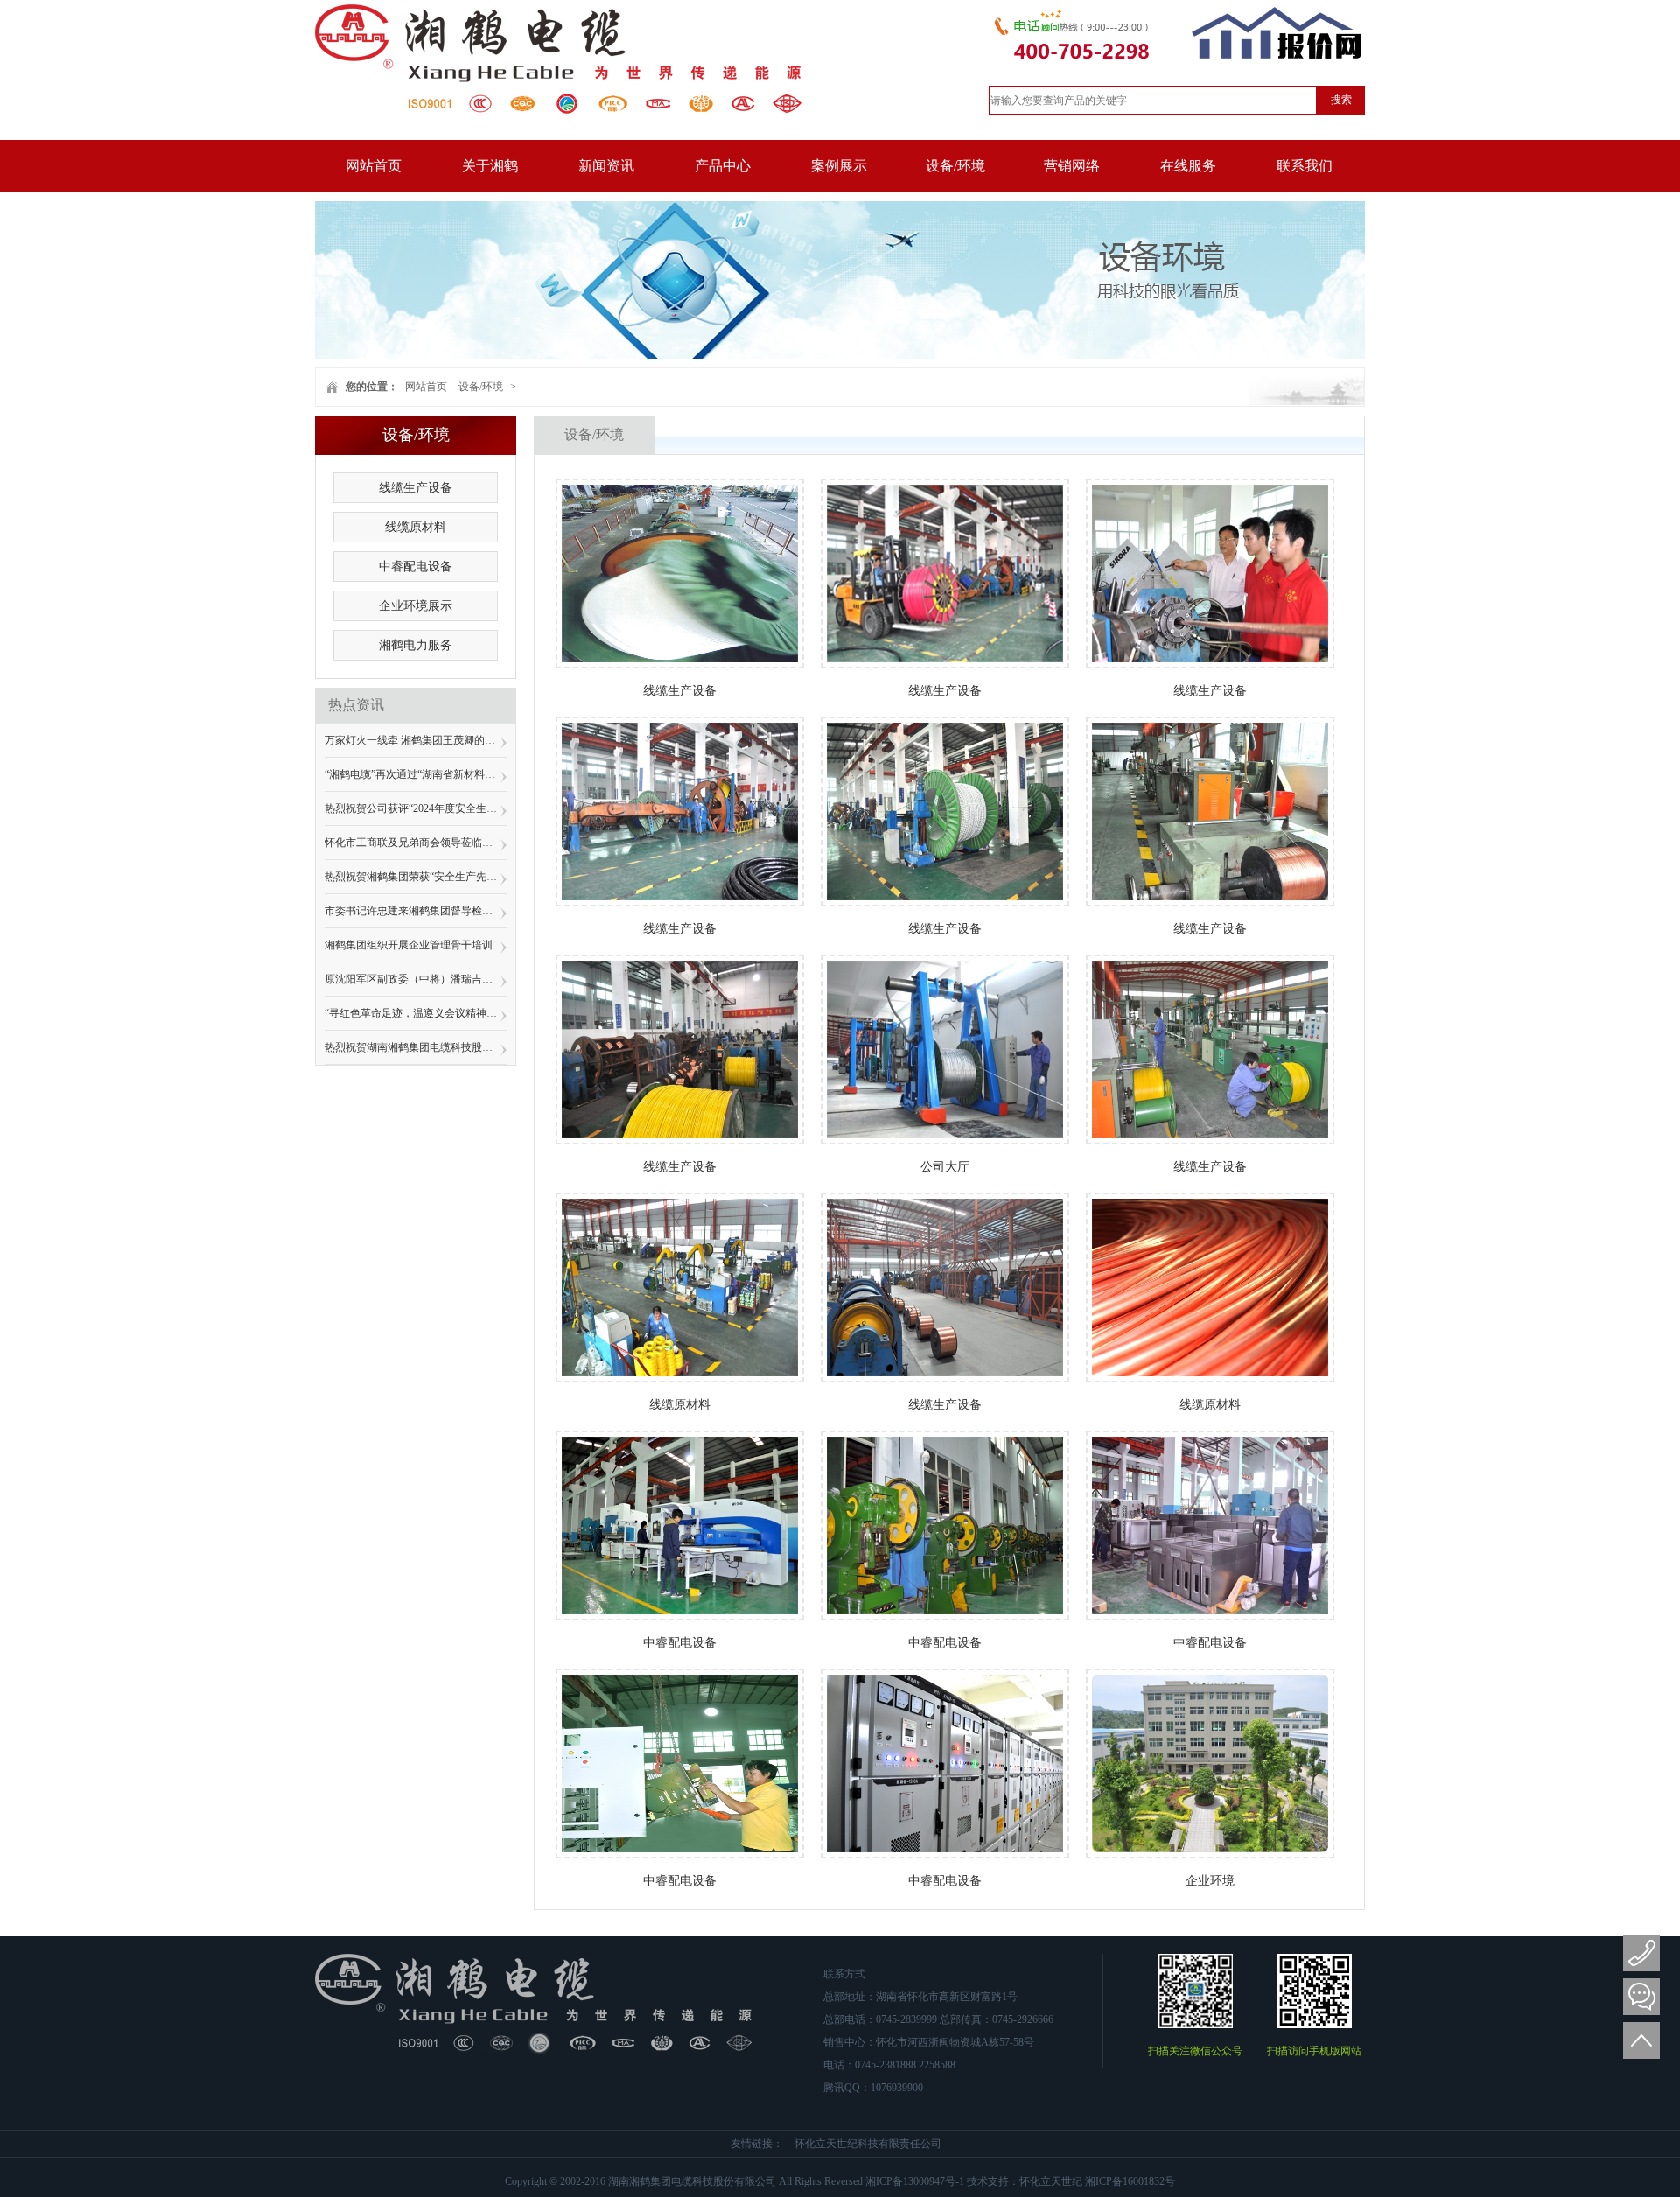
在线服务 (1188, 166)
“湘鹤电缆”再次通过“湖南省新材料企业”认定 (416, 774)
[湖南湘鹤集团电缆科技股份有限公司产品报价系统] (1277, 56)
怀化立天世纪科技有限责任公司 (868, 2144)
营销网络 (1072, 166)
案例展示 (839, 166)
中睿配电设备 (416, 567)
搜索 (1341, 100)
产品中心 (723, 166)
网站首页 (374, 166)
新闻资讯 (606, 166)
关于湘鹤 (490, 166)
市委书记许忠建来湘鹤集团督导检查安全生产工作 (416, 911)
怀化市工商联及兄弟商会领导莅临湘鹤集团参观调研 (416, 843)
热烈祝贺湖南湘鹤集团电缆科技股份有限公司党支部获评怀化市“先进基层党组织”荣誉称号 (416, 1047)
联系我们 (1305, 166)
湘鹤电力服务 (416, 645)
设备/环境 (955, 166)
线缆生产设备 (416, 488)
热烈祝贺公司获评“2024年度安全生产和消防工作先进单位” (416, 808)
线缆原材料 (416, 527)
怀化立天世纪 (1051, 2181)
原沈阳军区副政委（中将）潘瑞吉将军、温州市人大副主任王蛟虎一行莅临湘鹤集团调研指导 (416, 979)
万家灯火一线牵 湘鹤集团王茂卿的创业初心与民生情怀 (416, 740)
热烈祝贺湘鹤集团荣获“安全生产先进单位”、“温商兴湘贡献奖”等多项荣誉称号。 (416, 877)
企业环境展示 (416, 606)
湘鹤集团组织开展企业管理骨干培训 (409, 945)
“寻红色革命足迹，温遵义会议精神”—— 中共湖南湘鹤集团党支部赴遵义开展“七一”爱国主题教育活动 (416, 1013)
